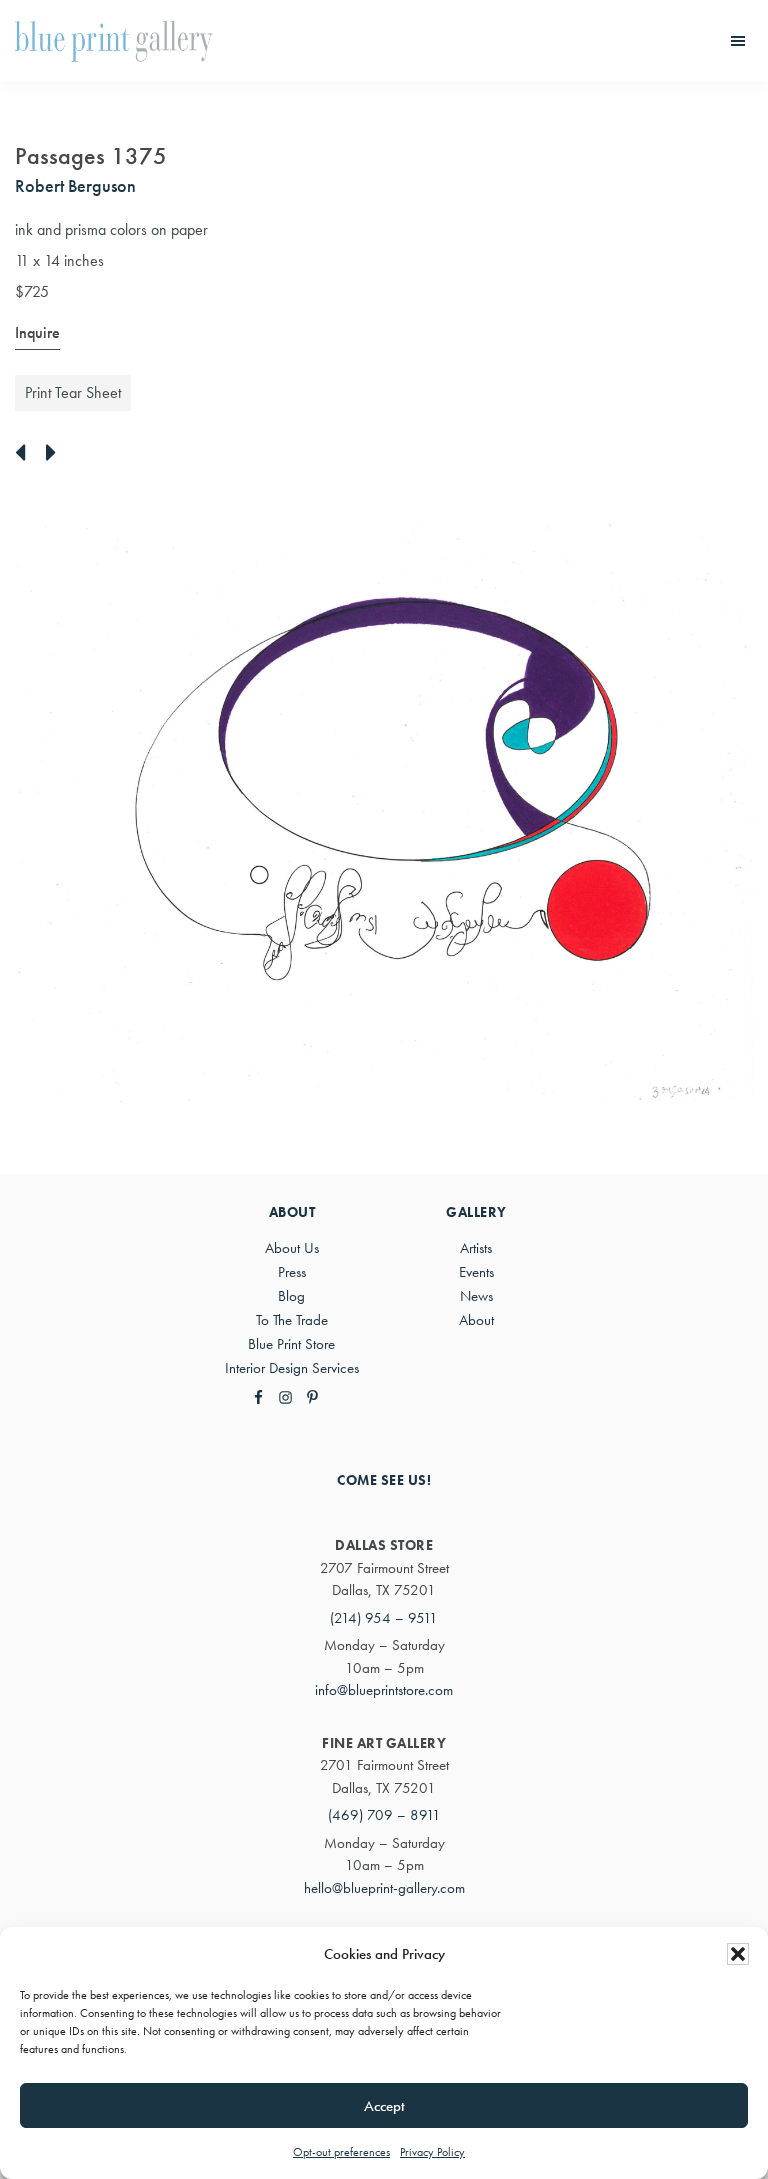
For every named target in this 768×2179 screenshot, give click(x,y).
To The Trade (292, 1320)
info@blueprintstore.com (384, 1690)
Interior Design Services (292, 1368)
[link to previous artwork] (25, 454)
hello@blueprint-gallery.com (384, 1888)
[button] (738, 1954)
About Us (292, 1248)
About (476, 1320)
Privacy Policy (432, 2152)
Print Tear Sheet (73, 392)
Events (476, 1272)
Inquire (37, 332)
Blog (291, 1296)
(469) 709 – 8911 (384, 1815)
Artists (476, 1248)
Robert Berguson (75, 185)
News (476, 1296)
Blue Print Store (291, 1344)
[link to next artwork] (56, 454)
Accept (384, 2106)
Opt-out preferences (341, 2152)
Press (292, 1272)
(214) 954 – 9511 (384, 1618)
